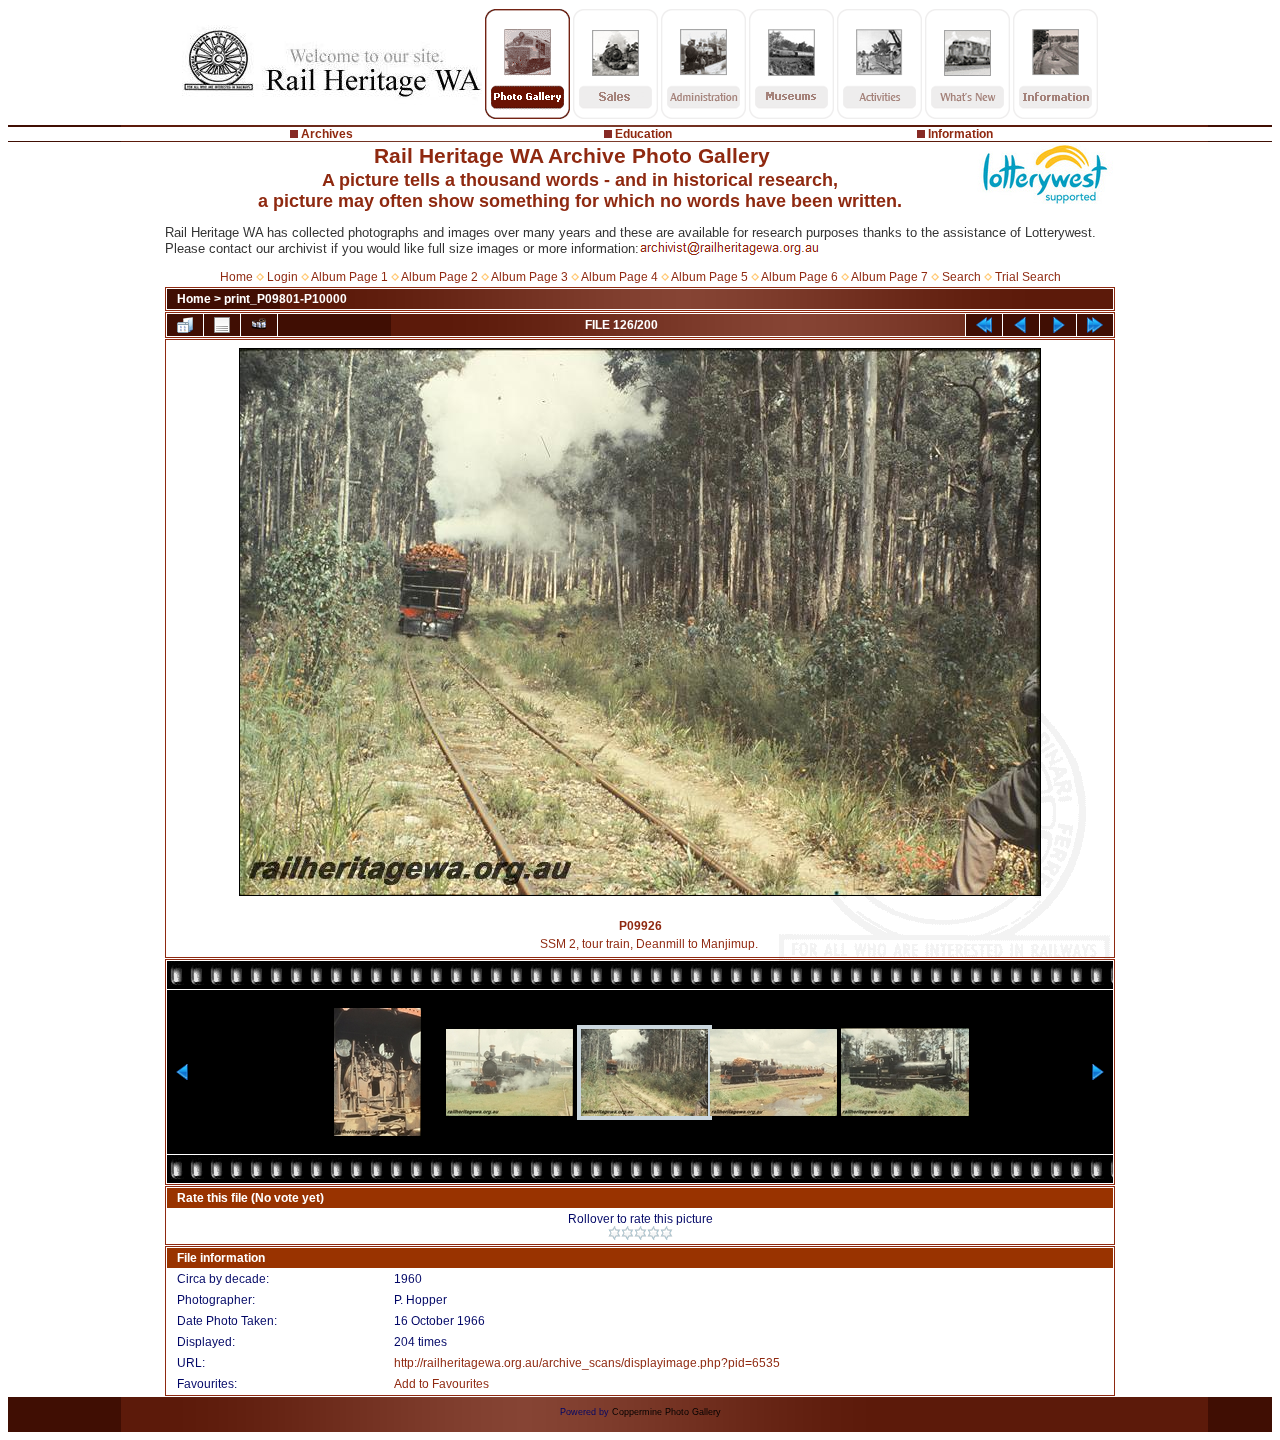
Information (960, 134)
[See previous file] (1021, 325)
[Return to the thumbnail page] (185, 325)
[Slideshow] (259, 325)
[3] (640, 1233)
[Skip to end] (1095, 325)
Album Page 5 (709, 277)
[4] (653, 1233)
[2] (627, 1233)
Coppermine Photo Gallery (666, 1412)
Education (643, 134)
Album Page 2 (439, 277)
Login (282, 277)
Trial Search (1028, 277)
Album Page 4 (619, 277)
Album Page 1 (349, 277)
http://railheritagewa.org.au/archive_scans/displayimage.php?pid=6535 (587, 1363)
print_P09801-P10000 (285, 299)
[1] (614, 1233)
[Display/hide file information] (222, 325)
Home (236, 277)
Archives (327, 134)
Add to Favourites (441, 1384)
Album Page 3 (529, 277)
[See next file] (1058, 325)
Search (961, 277)
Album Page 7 (889, 277)
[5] (666, 1233)
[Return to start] (984, 325)
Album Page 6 (799, 277)
